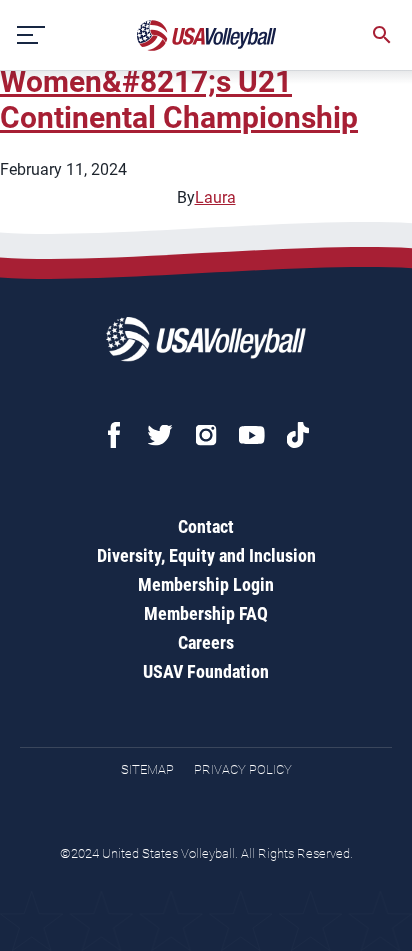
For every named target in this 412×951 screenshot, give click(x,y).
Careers (206, 642)
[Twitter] (160, 435)
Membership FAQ (206, 613)
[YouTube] (252, 435)
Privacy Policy (243, 769)
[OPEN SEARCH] (382, 35)
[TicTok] (298, 435)
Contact (206, 526)
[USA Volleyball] (207, 35)
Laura (215, 197)
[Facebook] (114, 435)
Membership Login (206, 584)
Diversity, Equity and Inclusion (206, 555)
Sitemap (147, 769)
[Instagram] (206, 435)
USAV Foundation (206, 671)
